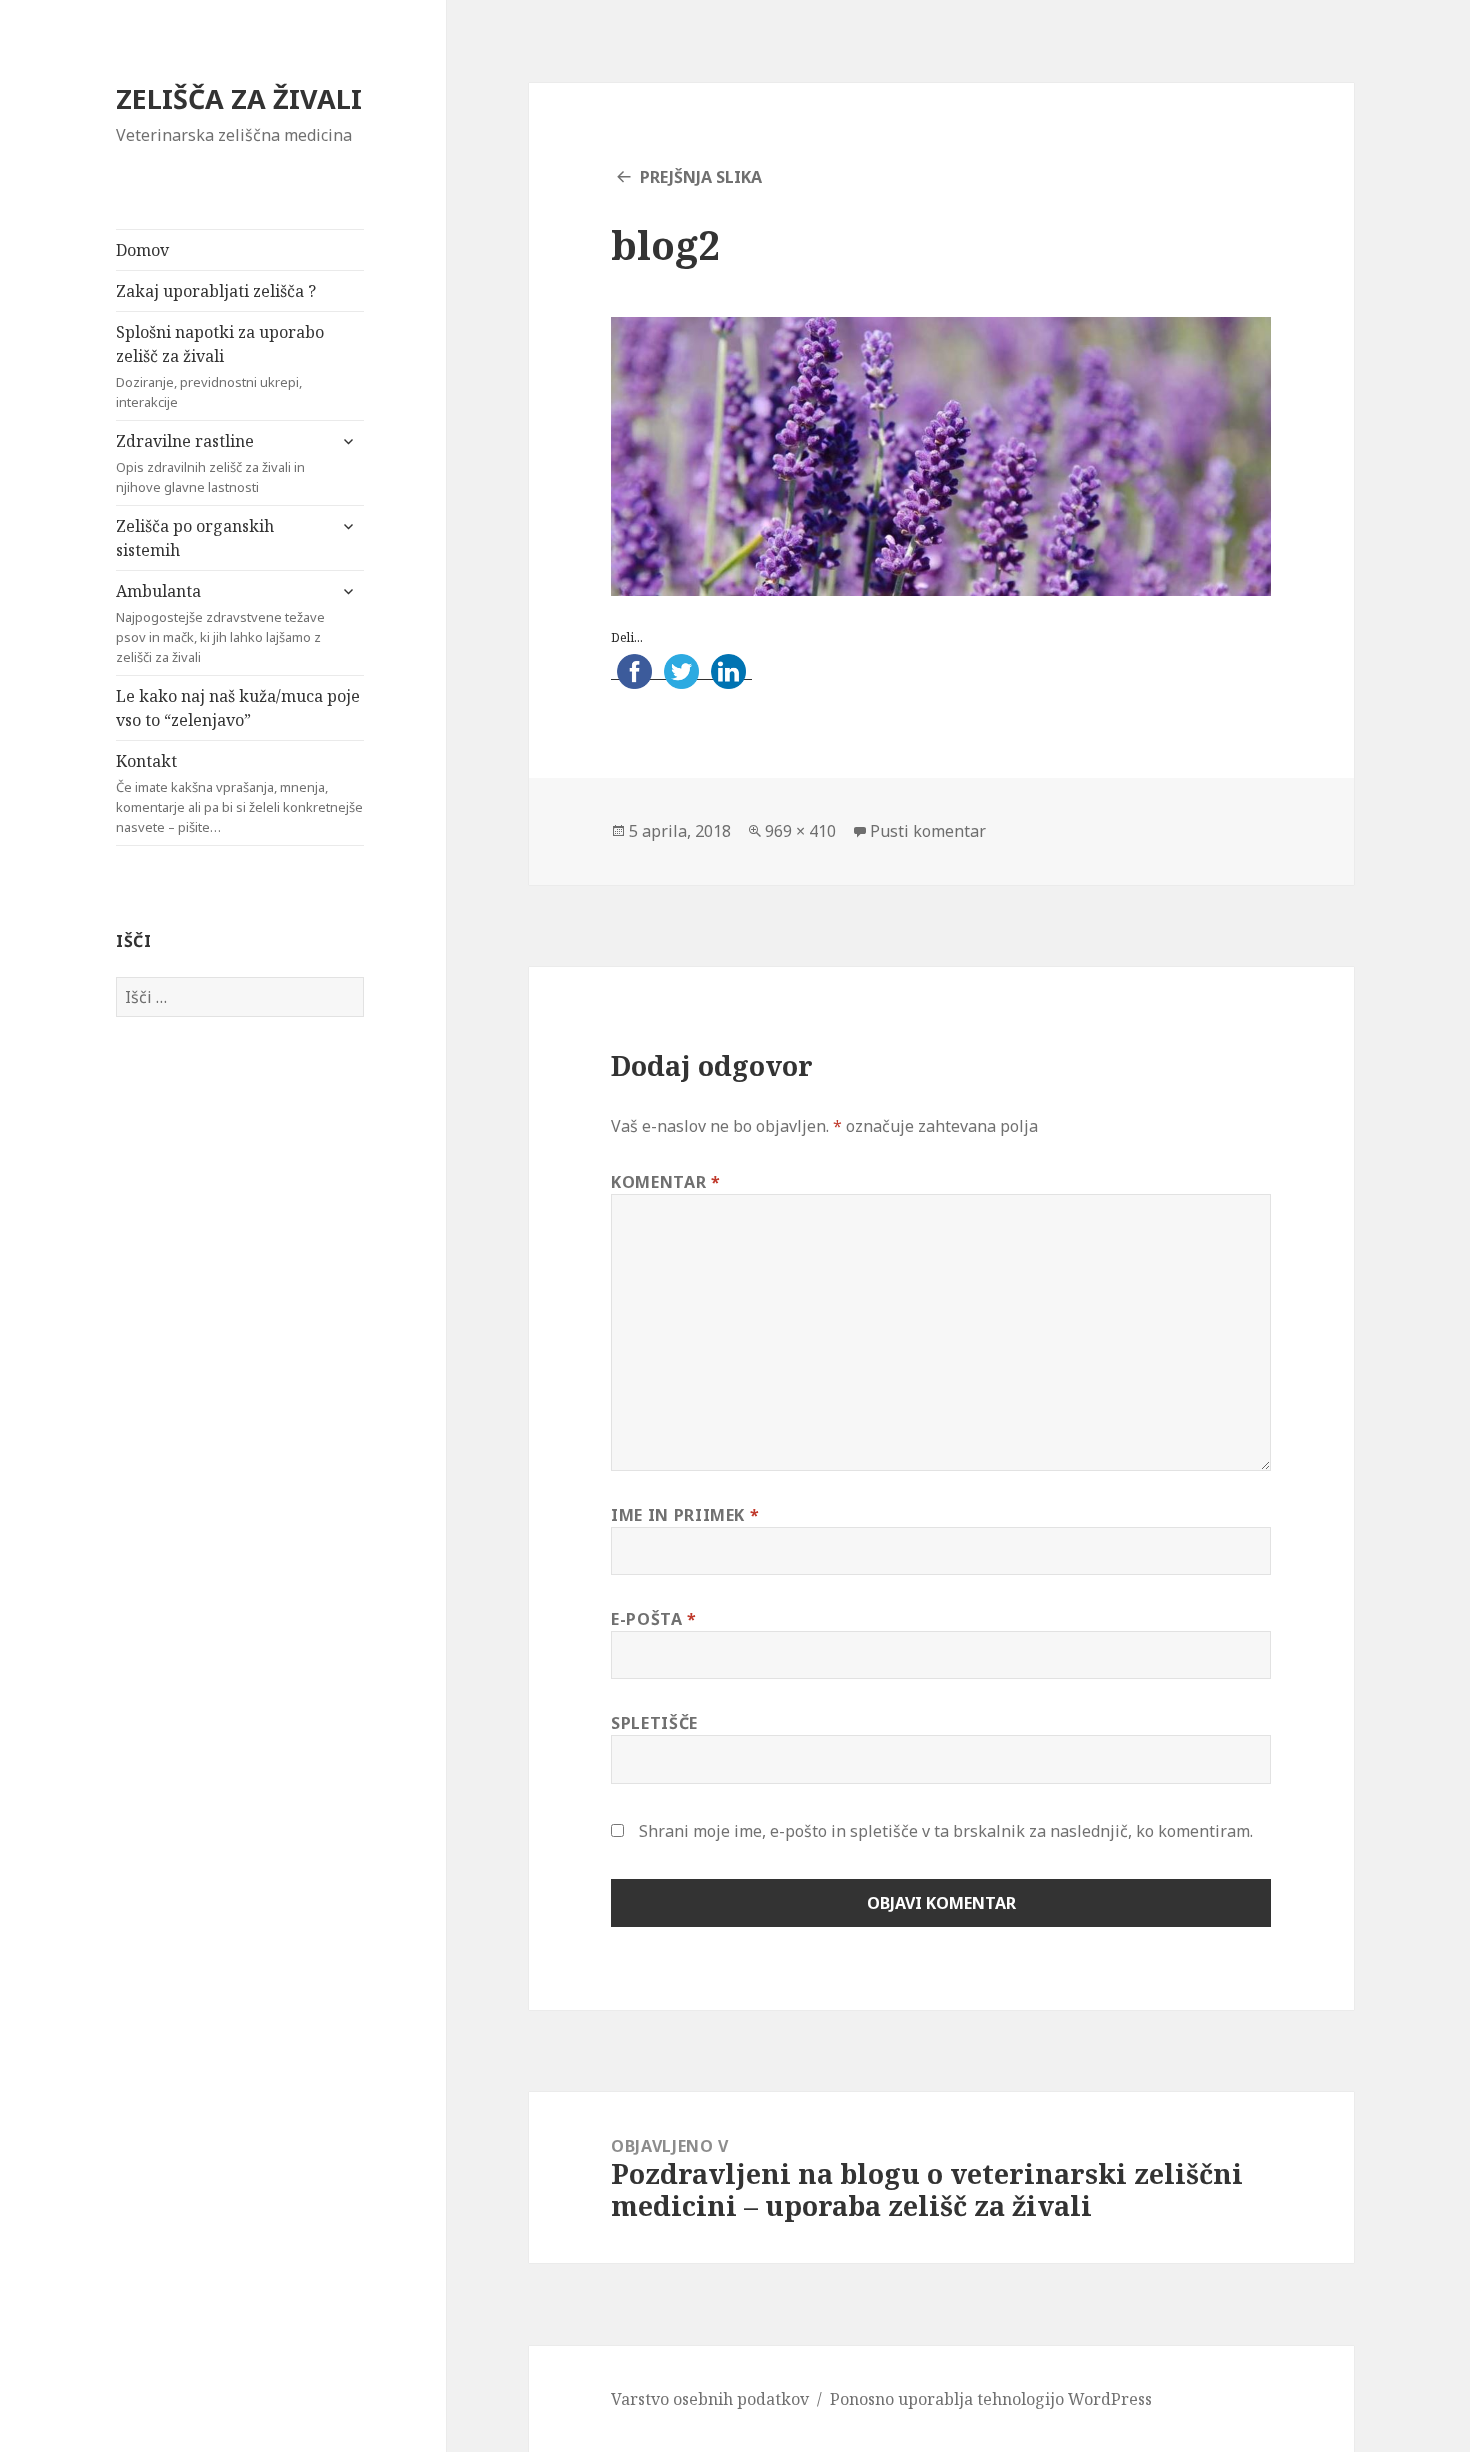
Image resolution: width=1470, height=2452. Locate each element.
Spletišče (654, 1723)
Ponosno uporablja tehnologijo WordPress (991, 2399)
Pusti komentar (928, 831)
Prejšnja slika (701, 177)
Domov (142, 250)
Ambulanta (220, 623)
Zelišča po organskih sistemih (195, 538)
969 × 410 (800, 831)
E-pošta (654, 1619)
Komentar (665, 1182)
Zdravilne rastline (210, 463)
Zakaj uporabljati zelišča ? (216, 291)
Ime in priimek (685, 1515)
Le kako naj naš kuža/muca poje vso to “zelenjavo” (238, 708)
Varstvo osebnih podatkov (710, 2399)
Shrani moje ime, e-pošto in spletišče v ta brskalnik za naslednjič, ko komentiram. (946, 1831)
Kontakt (239, 793)
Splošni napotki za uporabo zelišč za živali (220, 366)
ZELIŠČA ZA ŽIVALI (239, 98)
